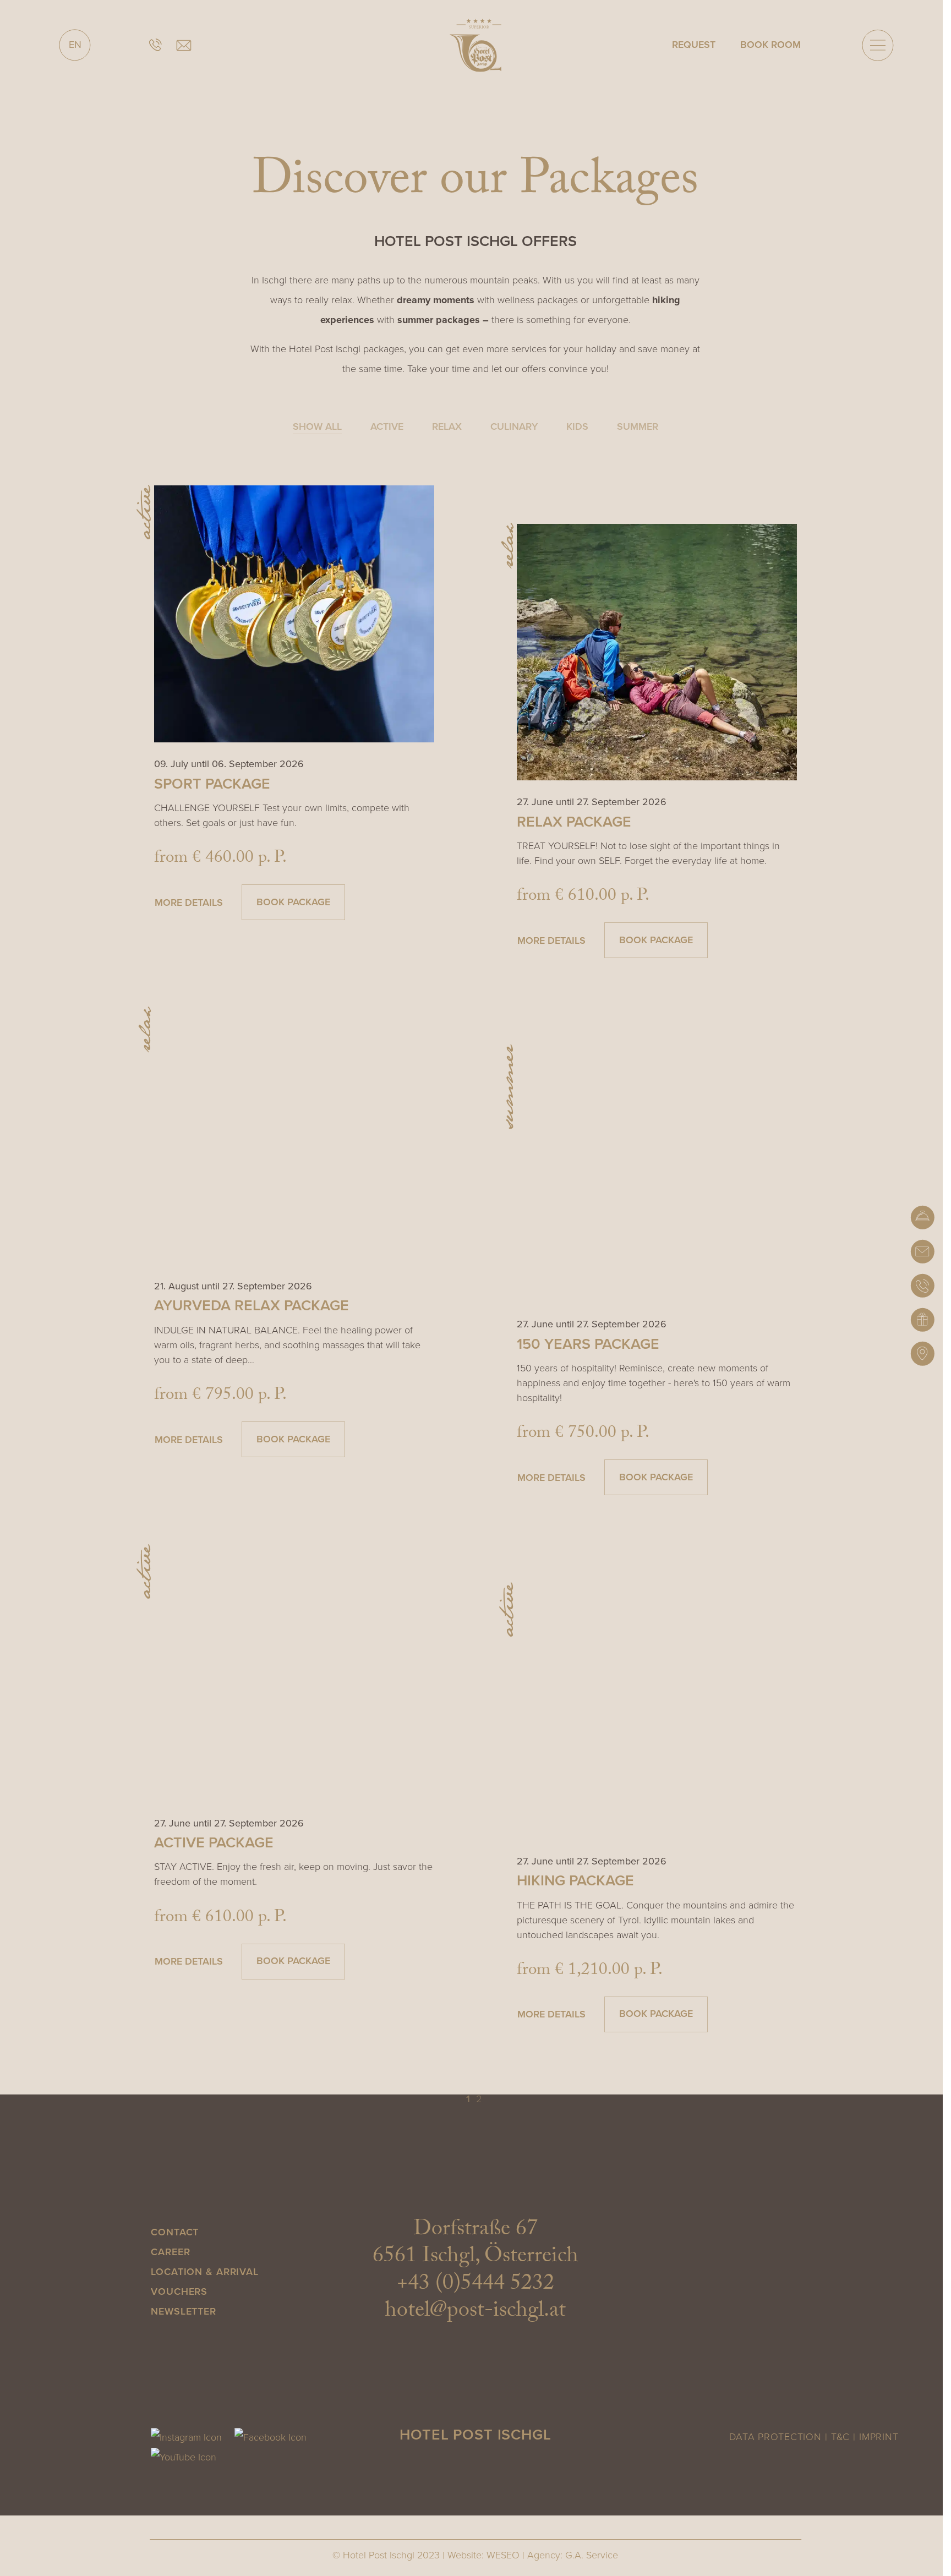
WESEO (503, 2555)
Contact (175, 2232)
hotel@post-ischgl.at (475, 2312)
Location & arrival (205, 2272)
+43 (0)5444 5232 (475, 2285)
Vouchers (179, 2291)
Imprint (879, 2437)
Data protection (775, 2437)
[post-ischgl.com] (475, 45)
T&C (841, 2437)
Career (170, 2252)
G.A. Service (592, 2555)
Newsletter (184, 2311)
